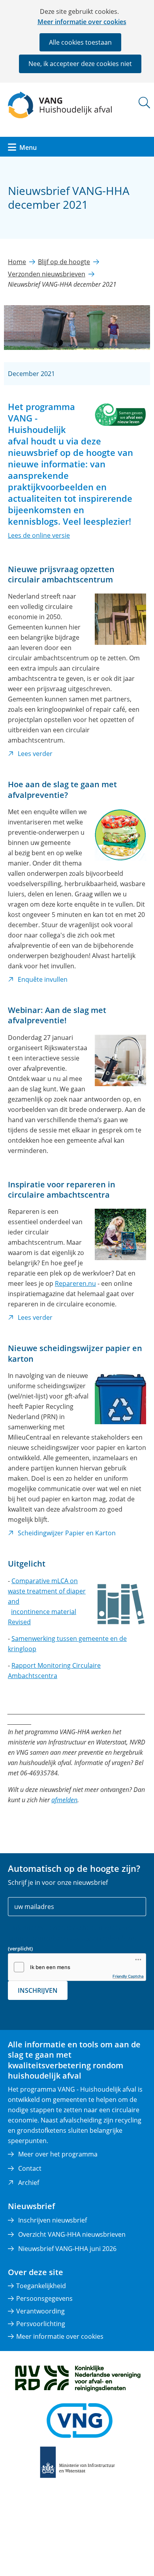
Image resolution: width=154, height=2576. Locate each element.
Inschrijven (38, 1990)
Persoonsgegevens (44, 2298)
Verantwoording (40, 2311)
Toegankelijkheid (41, 2286)
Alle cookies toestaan (80, 42)
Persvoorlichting (41, 2324)
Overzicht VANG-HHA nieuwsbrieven (72, 2234)
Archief (29, 2183)
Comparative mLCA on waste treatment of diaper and (47, 1591)
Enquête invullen (43, 980)
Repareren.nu (75, 1283)
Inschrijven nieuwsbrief (53, 2220)
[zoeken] (144, 103)
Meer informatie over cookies (82, 22)
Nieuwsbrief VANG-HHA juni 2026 (67, 2249)
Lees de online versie (39, 535)
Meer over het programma (58, 2154)
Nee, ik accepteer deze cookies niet (80, 64)
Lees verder (35, 754)
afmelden (64, 1800)
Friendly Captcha (128, 1976)
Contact (30, 2168)
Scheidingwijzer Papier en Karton (67, 1533)
